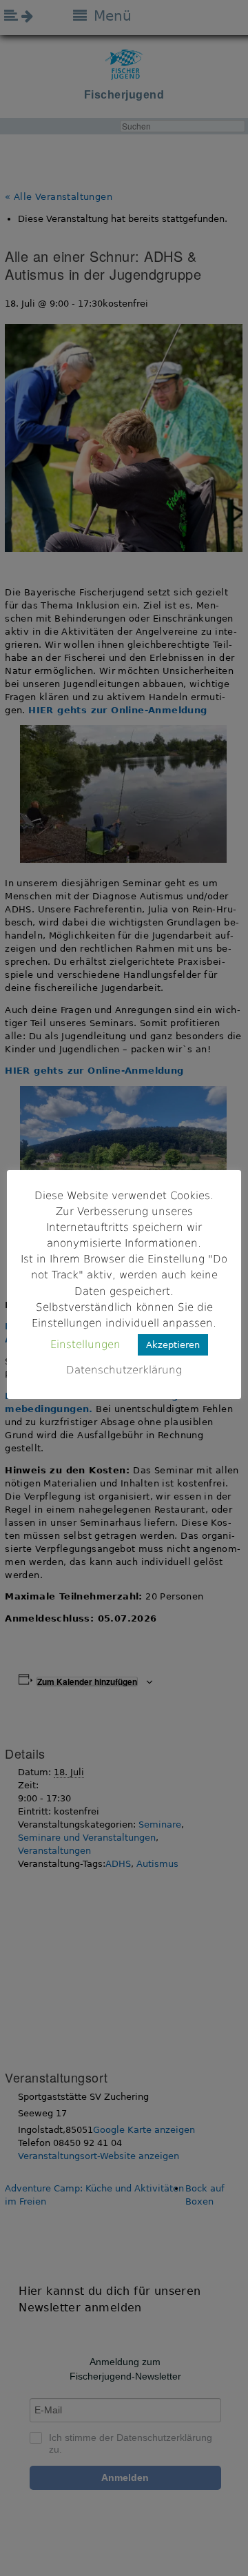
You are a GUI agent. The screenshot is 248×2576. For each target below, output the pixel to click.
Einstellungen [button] (85, 1345)
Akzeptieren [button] (173, 1345)
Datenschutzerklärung (124, 1370)
